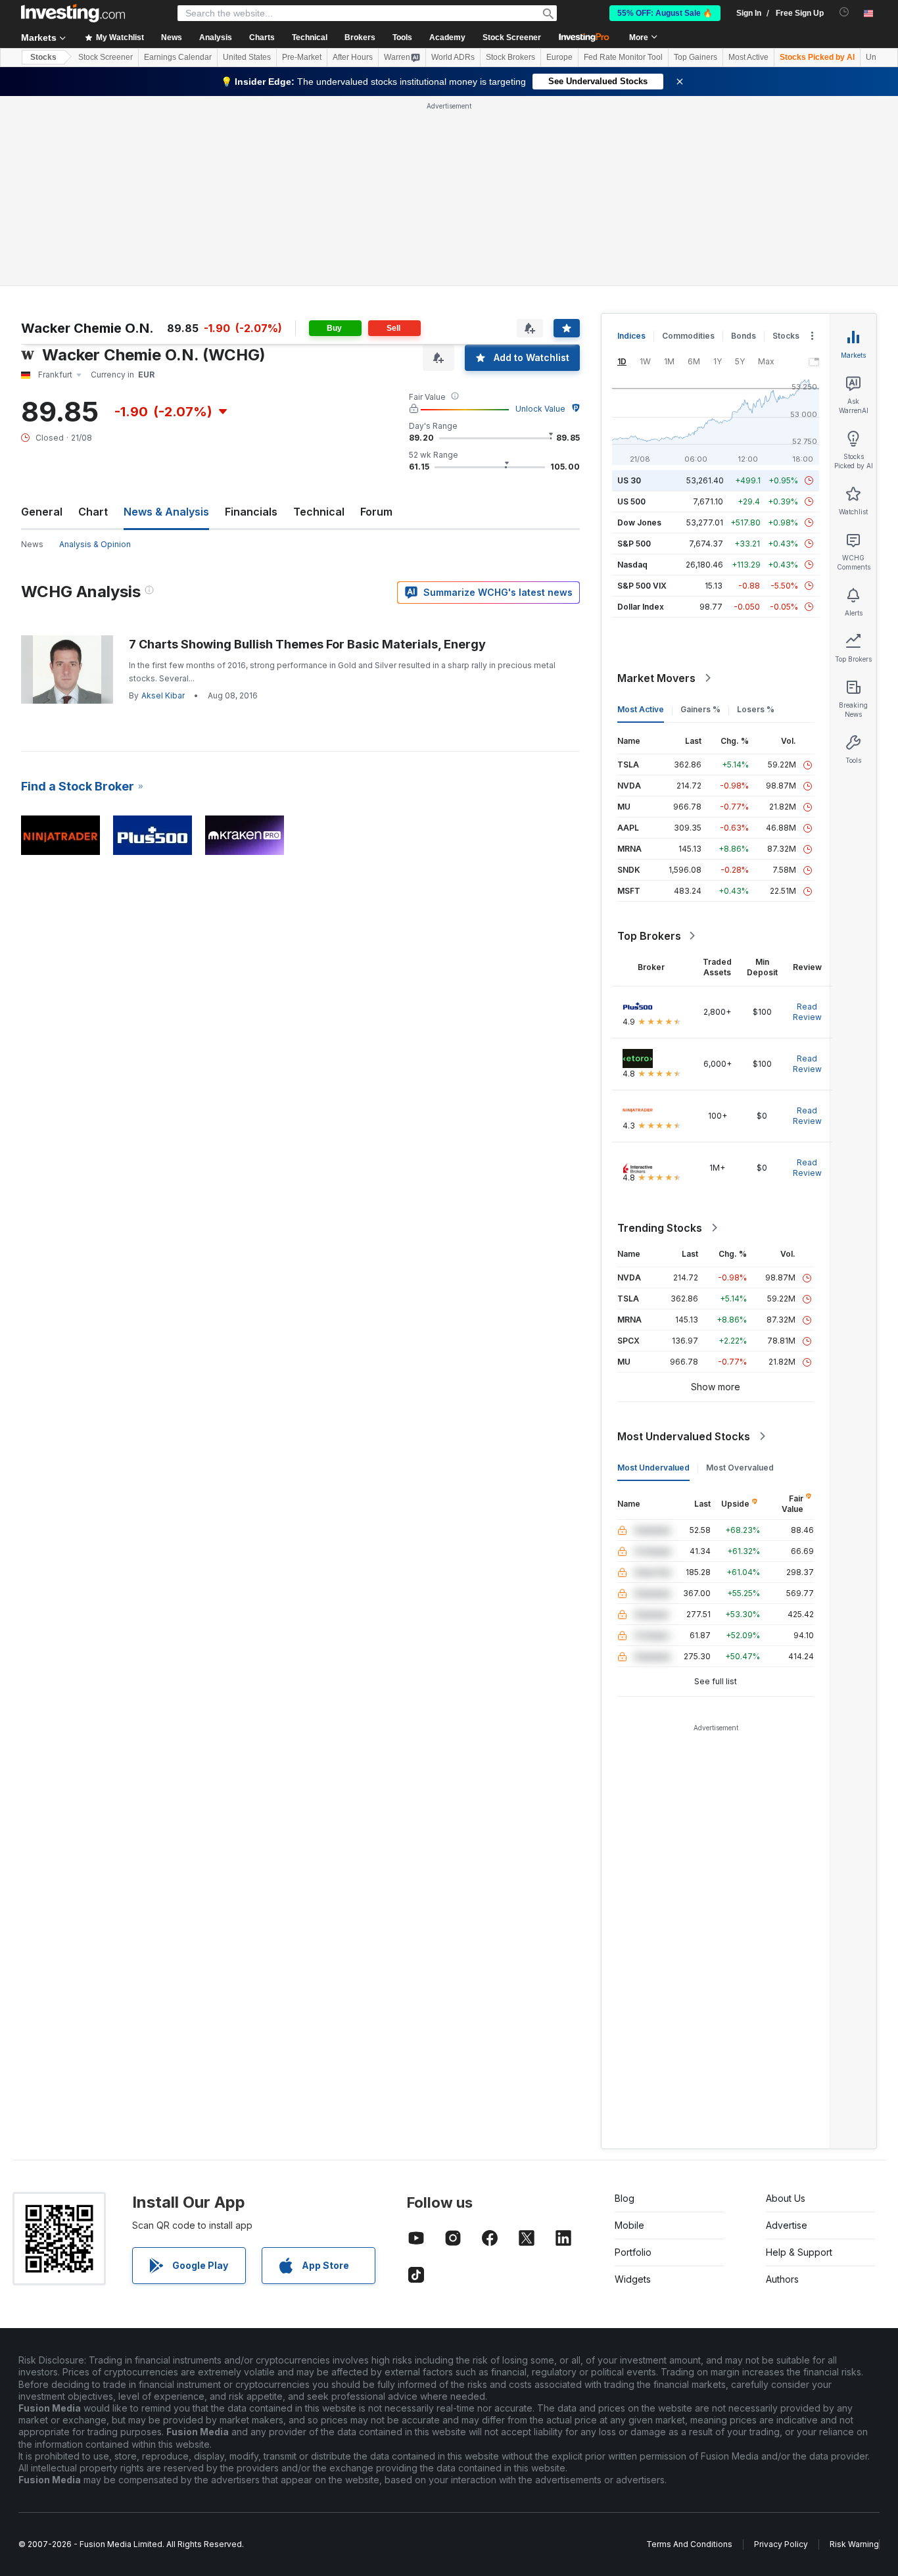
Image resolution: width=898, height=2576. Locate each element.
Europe (559, 57)
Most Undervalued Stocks (684, 1436)
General (42, 512)
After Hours (353, 57)
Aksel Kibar (163, 695)
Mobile (629, 2225)
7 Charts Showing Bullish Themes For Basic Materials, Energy (307, 644)
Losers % (756, 709)
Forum (376, 512)
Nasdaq (632, 565)
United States (247, 57)
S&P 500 (634, 544)
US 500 (631, 501)
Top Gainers (696, 57)
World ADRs (453, 57)
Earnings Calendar (178, 57)
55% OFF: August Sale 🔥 (665, 13)
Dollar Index (641, 607)
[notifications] (844, 12)
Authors (782, 2279)
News (32, 544)
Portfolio (633, 2252)
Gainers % (700, 709)
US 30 (629, 480)
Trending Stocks (660, 1228)
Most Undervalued (653, 1468)
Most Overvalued (740, 1468)
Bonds (744, 336)
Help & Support (799, 2252)
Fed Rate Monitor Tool (623, 57)
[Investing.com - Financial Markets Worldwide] (73, 13)
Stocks (43, 57)
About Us (786, 2198)
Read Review (807, 1012)
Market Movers (656, 678)
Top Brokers (649, 936)
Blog (625, 2198)
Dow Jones (639, 522)
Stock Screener (512, 37)
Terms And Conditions (689, 2544)
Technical (319, 512)
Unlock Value (540, 409)
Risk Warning (854, 2544)
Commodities (688, 336)
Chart (93, 512)
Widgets (633, 2279)
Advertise (787, 2225)
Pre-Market (302, 57)
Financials (251, 512)
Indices (631, 336)
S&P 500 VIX (642, 586)
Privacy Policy (781, 2544)
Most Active (748, 57)
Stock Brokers (510, 57)
